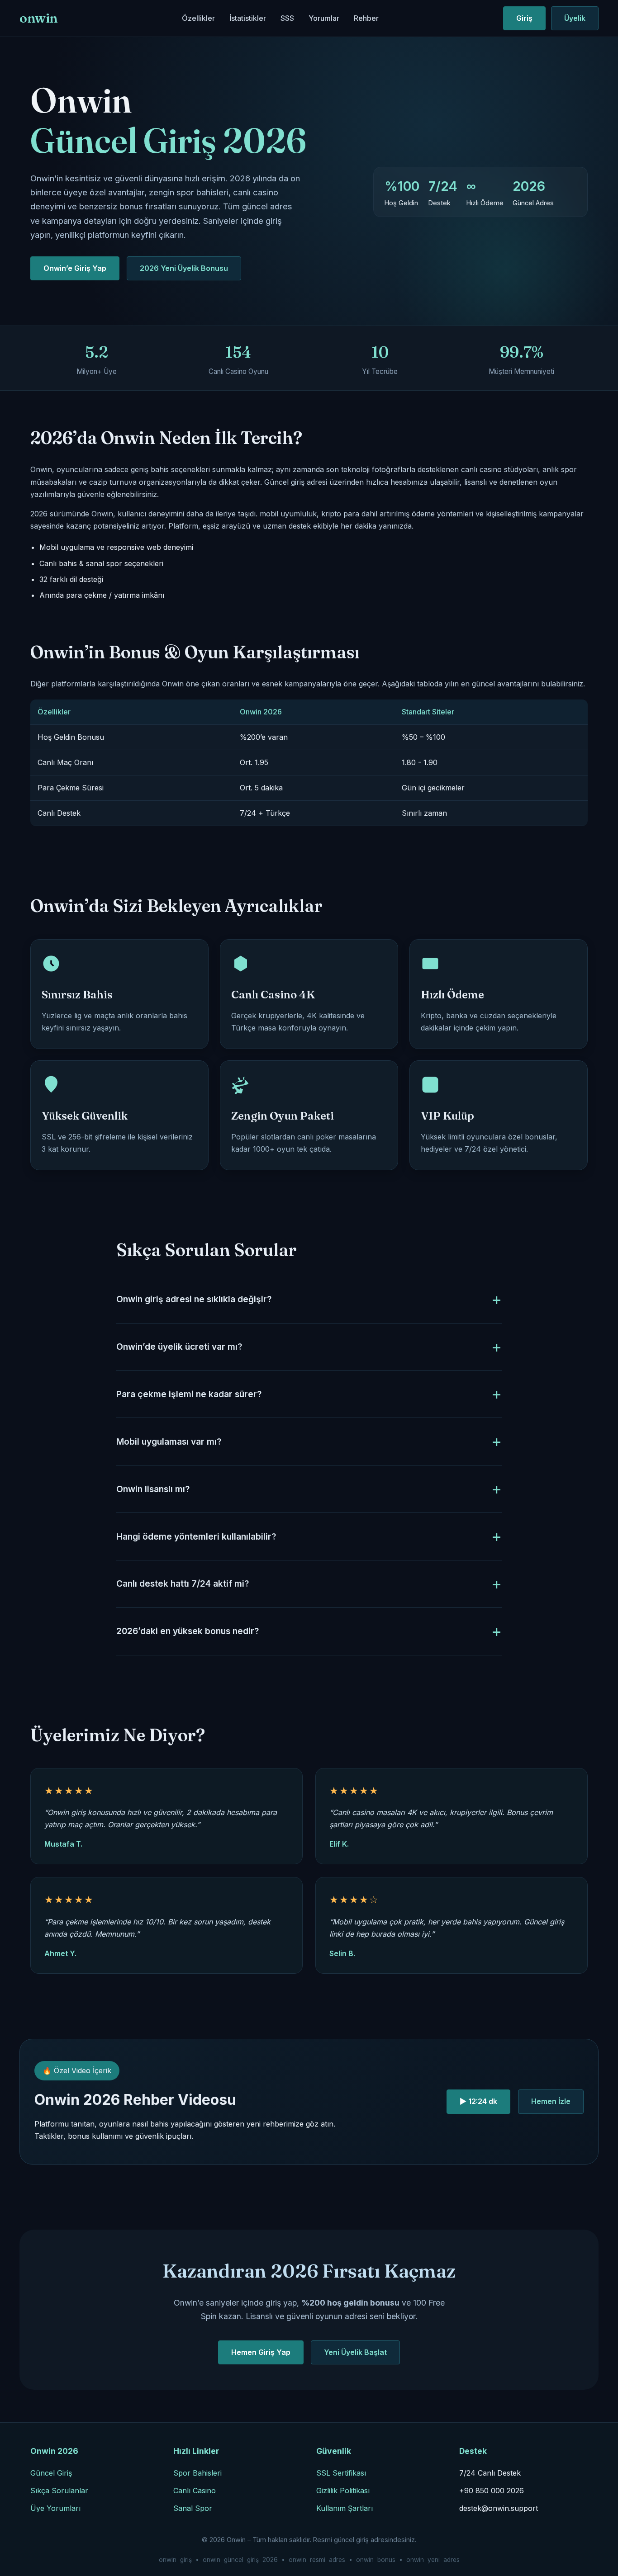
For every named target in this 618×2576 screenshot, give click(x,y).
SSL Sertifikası (341, 2473)
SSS (287, 18)
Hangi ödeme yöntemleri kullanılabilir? (196, 1536)
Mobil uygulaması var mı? (169, 1442)
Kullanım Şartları (345, 2508)
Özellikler (198, 18)
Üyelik (575, 18)
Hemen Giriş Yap (261, 2352)
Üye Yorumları (55, 2508)
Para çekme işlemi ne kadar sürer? (189, 1394)
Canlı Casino (195, 2491)
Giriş (524, 18)
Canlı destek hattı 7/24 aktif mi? (183, 1583)
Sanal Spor (193, 2508)
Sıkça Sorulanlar (59, 2491)
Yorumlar (324, 18)
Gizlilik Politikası (343, 2491)
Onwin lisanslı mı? (153, 1489)
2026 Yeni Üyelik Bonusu (184, 268)
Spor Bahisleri (197, 2473)
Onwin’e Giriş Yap (75, 268)
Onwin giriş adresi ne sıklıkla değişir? (194, 1299)
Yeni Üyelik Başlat (355, 2352)
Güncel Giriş (51, 2473)
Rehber (366, 18)
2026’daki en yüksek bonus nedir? (188, 1631)
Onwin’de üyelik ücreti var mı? (179, 1347)
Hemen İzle (551, 2101)
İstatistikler (248, 18)
